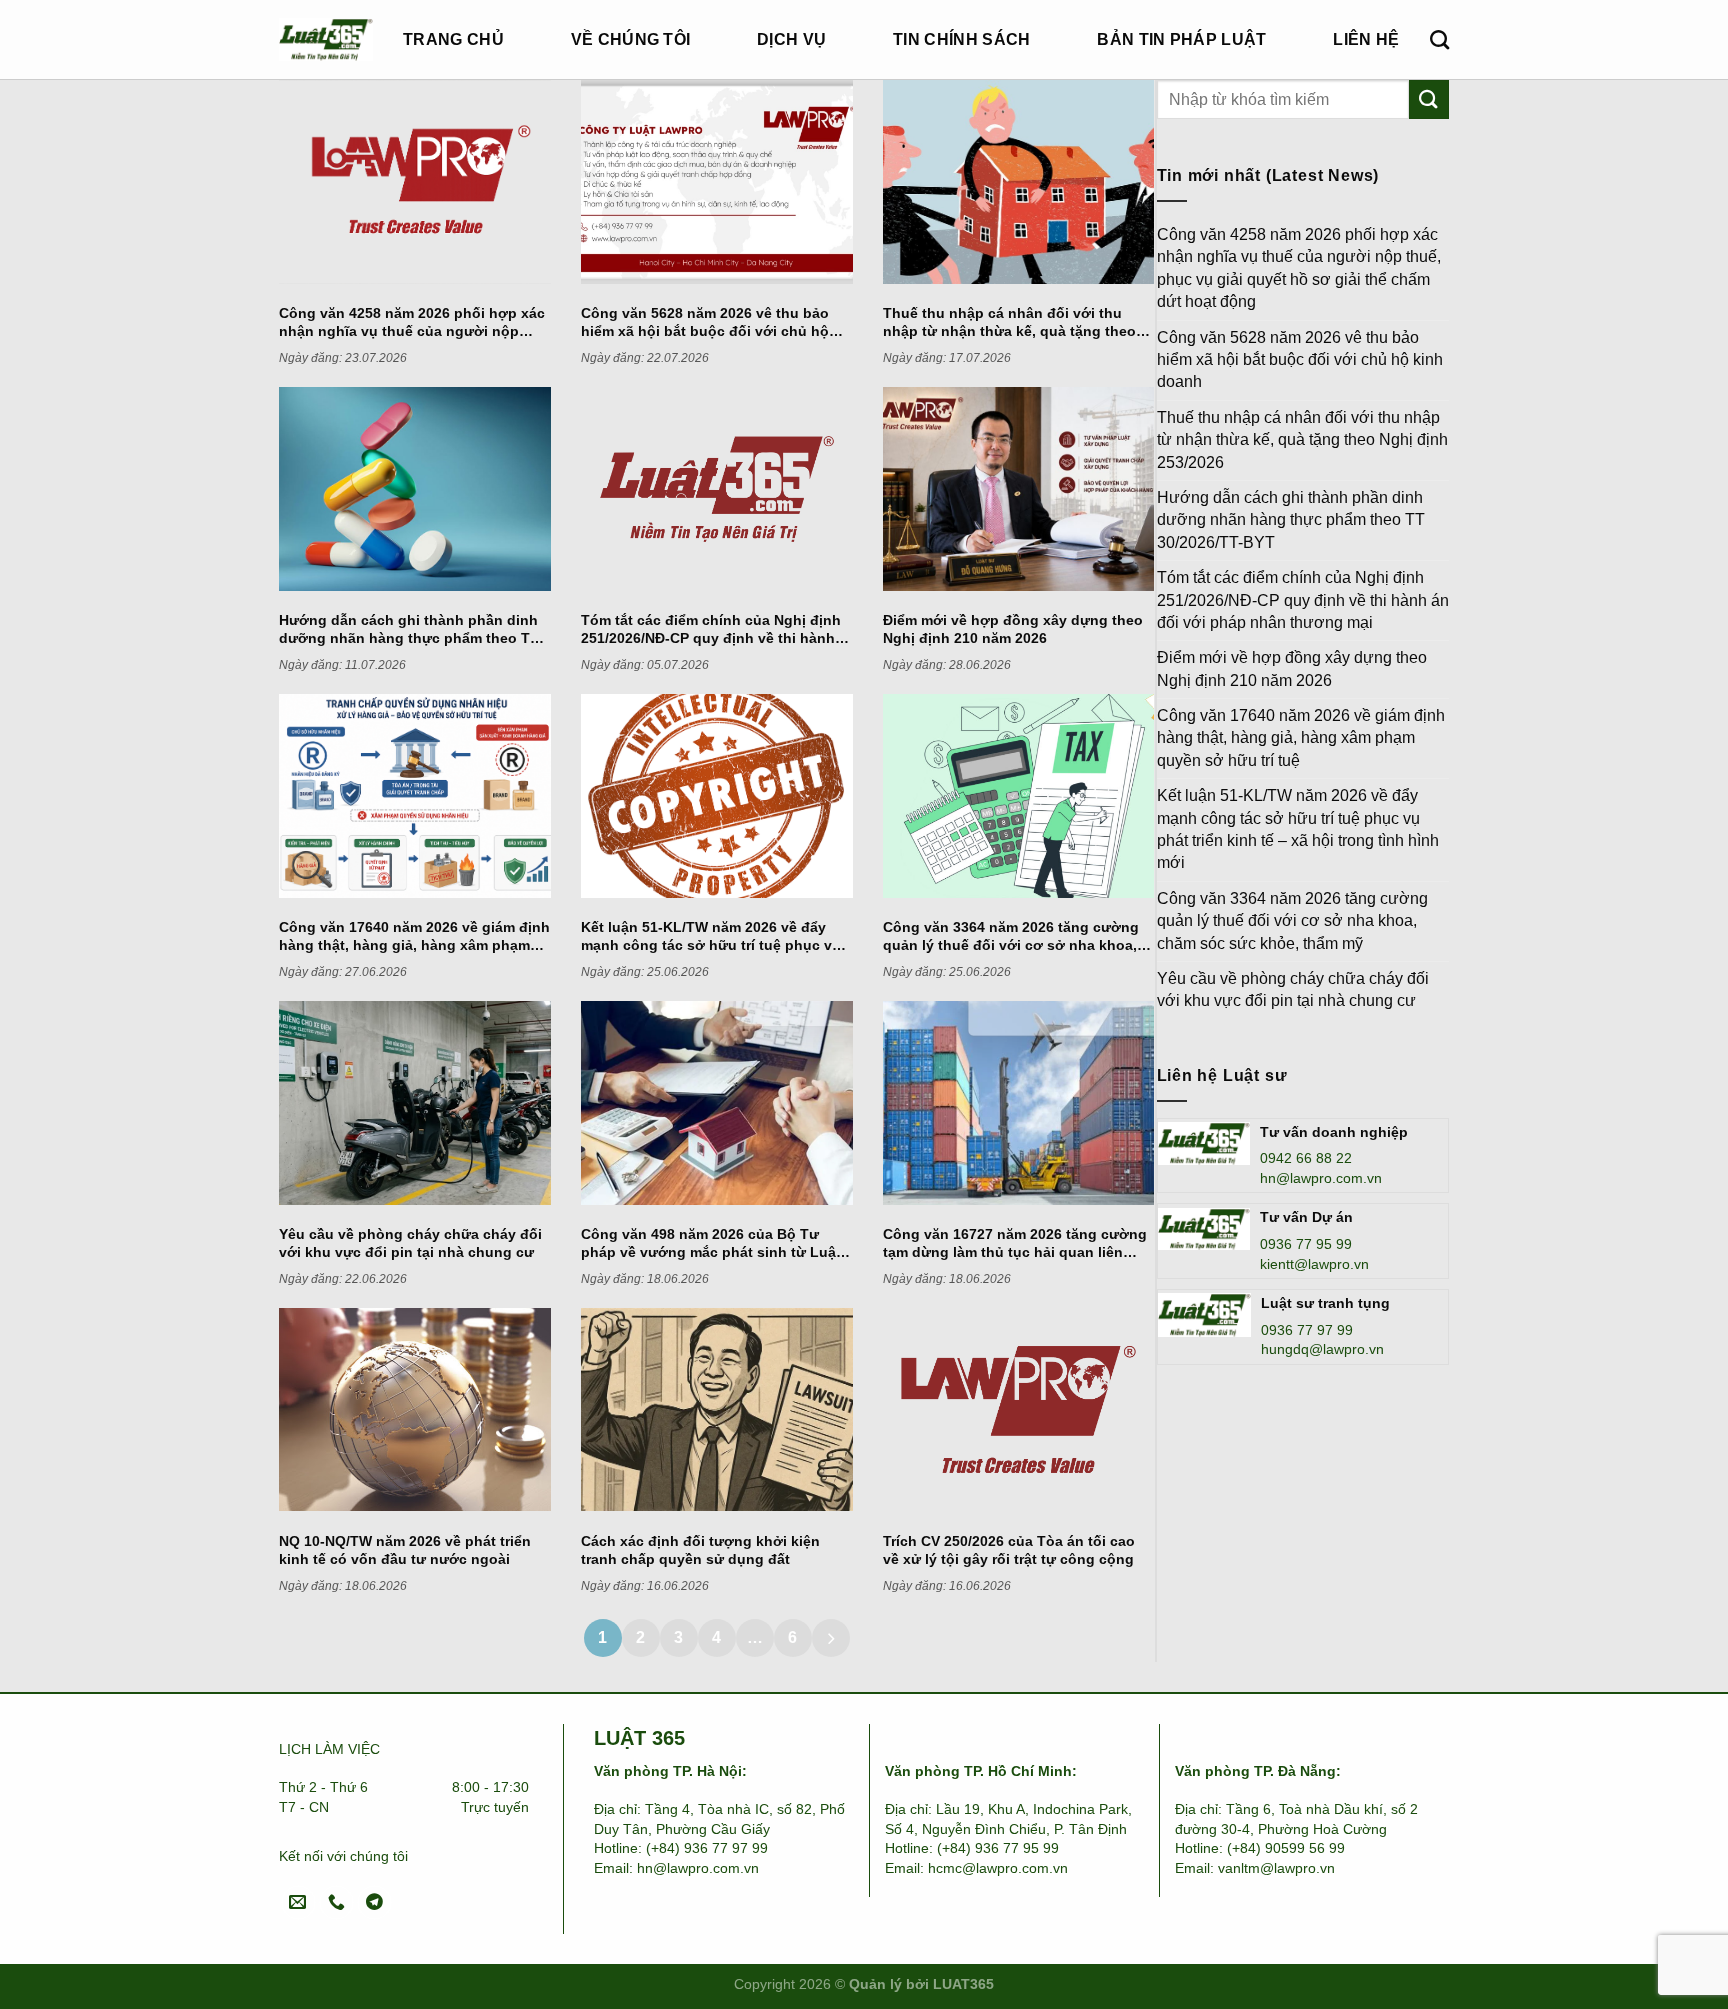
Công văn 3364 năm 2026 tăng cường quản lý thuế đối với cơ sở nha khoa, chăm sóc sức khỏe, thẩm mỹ (1292, 921)
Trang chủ (453, 39)
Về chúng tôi (631, 39)
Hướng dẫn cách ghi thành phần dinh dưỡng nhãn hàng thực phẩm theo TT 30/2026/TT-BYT (1291, 520)
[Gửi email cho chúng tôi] (298, 1902)
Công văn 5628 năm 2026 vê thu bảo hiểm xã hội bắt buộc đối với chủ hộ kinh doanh (1300, 360)
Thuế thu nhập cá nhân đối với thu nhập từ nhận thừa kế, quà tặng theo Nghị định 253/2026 (1302, 440)
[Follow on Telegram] (374, 1902)
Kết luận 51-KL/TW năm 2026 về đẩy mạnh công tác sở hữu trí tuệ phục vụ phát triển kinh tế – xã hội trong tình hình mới (1298, 829)
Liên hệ (1366, 39)
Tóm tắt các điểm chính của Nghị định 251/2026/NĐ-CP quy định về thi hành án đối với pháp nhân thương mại (1303, 600)
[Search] (1439, 39)
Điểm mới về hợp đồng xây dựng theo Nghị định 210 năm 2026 (1292, 668)
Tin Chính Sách (961, 39)
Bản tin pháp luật (1181, 39)
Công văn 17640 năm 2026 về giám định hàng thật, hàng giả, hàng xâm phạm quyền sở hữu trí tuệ (1301, 738)
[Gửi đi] (1429, 99)
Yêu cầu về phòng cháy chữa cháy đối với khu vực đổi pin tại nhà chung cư (1293, 989)
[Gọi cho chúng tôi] (336, 1902)
